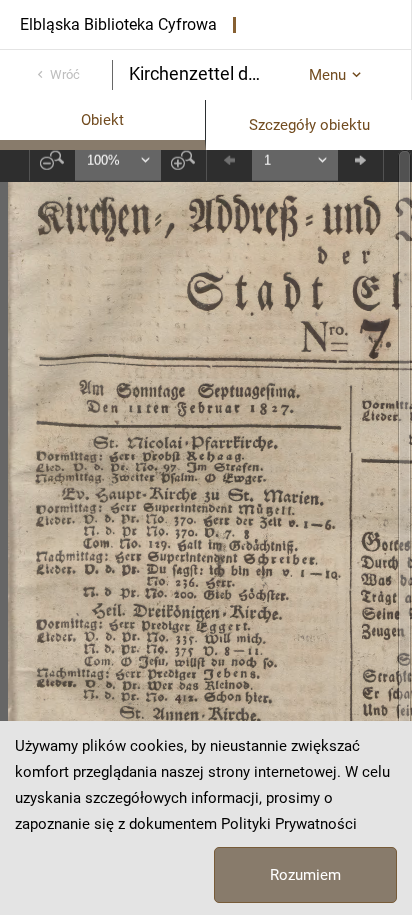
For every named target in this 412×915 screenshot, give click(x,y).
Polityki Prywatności (289, 824)
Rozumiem (305, 875)
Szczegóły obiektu (309, 125)
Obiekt (102, 120)
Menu (327, 75)
